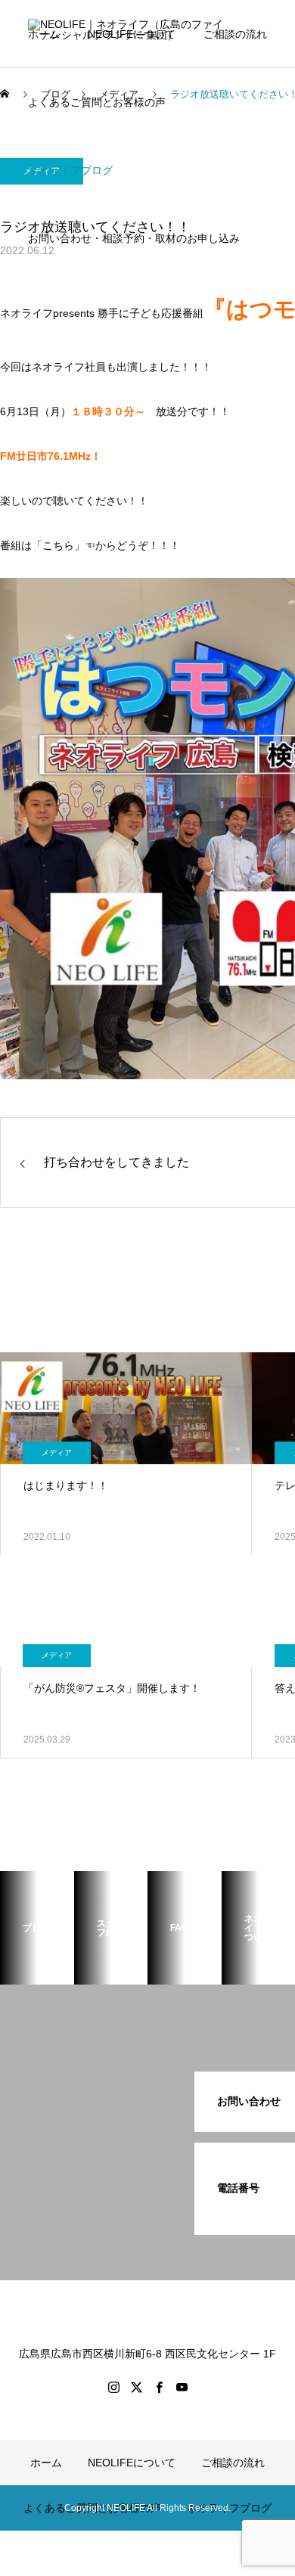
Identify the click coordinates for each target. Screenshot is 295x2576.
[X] (136, 2387)
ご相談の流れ (235, 34)
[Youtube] (182, 2387)
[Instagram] (113, 2387)
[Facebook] (159, 2387)
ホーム (44, 34)
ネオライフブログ (70, 170)
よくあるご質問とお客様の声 (97, 102)
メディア (57, 1452)
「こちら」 (58, 545)
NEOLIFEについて (132, 34)
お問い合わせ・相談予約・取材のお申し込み (134, 238)
